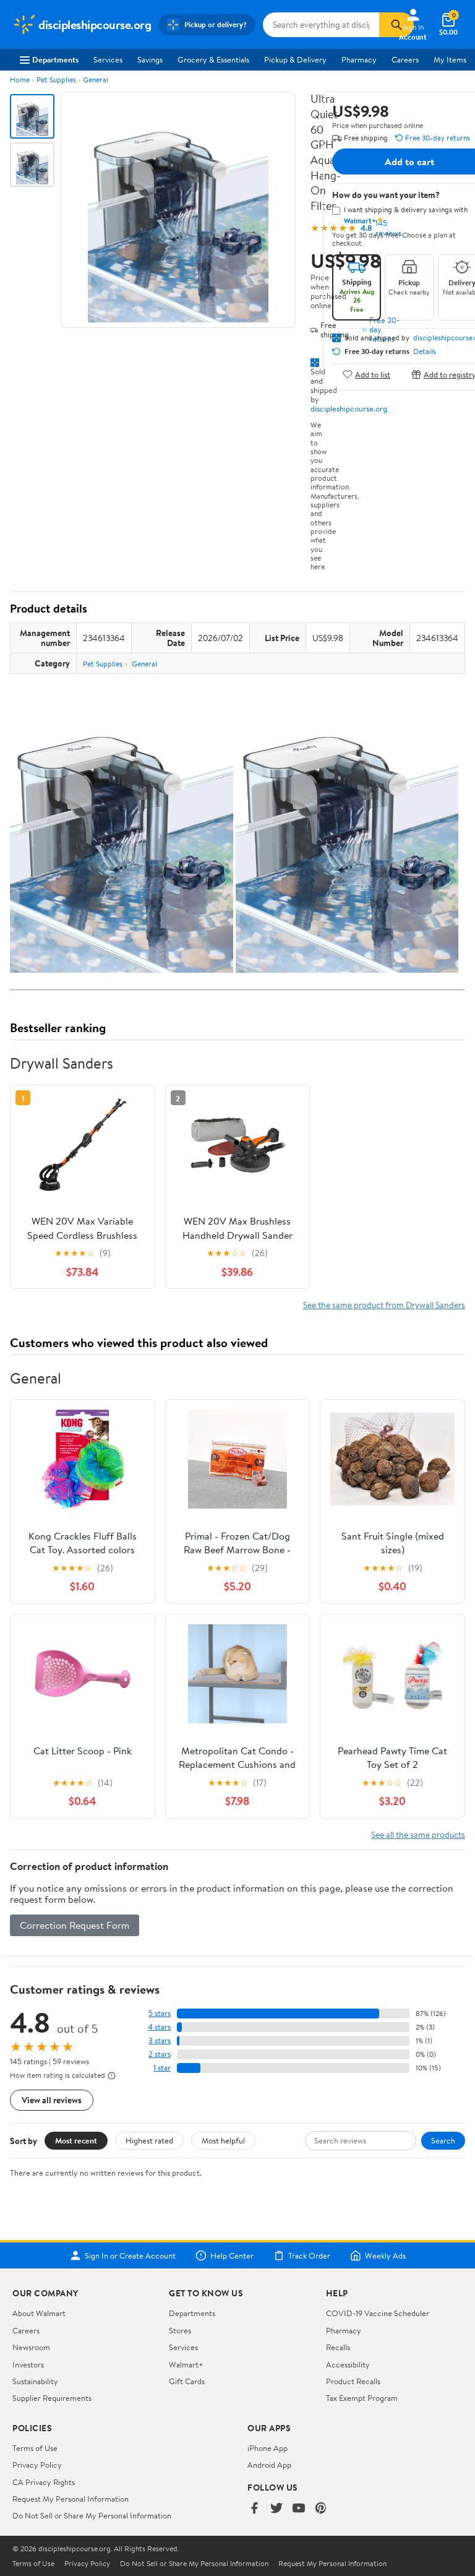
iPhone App (267, 2448)
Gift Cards (187, 2381)
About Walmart (39, 2313)
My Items (450, 59)
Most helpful (223, 2140)
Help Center (232, 2255)
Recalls (338, 2347)
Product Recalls (353, 2381)
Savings (150, 59)
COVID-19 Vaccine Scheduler (378, 2313)
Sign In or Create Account (130, 2255)
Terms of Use (35, 2448)
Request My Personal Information (71, 2499)
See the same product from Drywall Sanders (384, 1305)
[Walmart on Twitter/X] (276, 2509)
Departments (55, 59)
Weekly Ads (385, 2255)
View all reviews (52, 2100)
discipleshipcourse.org (349, 408)
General (96, 80)
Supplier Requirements (52, 2398)
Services (108, 59)
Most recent (76, 2140)
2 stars (160, 2054)
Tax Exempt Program (362, 2398)
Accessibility (348, 2364)
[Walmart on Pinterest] (321, 2509)
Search (443, 2140)
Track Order (309, 2255)
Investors (28, 2364)
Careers (405, 59)
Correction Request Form (75, 1925)
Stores (180, 2330)
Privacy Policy (37, 2465)
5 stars (160, 2013)
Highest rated (149, 2140)
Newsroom (31, 2347)
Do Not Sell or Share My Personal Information (92, 2515)
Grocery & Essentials (213, 59)
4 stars (159, 2027)
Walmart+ (186, 2364)
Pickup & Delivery (295, 59)
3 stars (160, 2040)
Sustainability (35, 2381)
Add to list (373, 374)
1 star (162, 2068)
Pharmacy (359, 59)
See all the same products (418, 1834)
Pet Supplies (56, 80)
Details (425, 351)
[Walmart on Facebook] (254, 2509)
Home (20, 80)
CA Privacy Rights (44, 2482)
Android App (269, 2465)
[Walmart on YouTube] (299, 2509)
